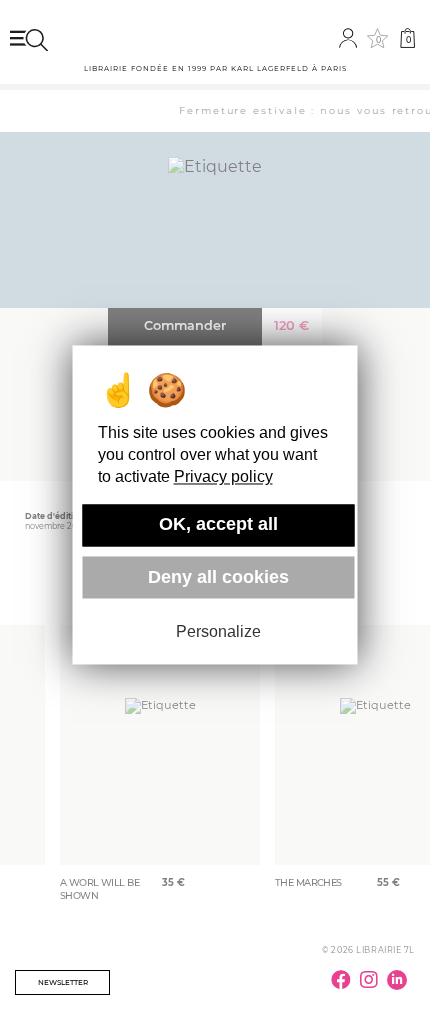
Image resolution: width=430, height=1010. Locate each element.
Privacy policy (223, 477)
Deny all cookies (218, 577)
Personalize (218, 631)
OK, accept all (218, 525)
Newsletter (63, 982)
